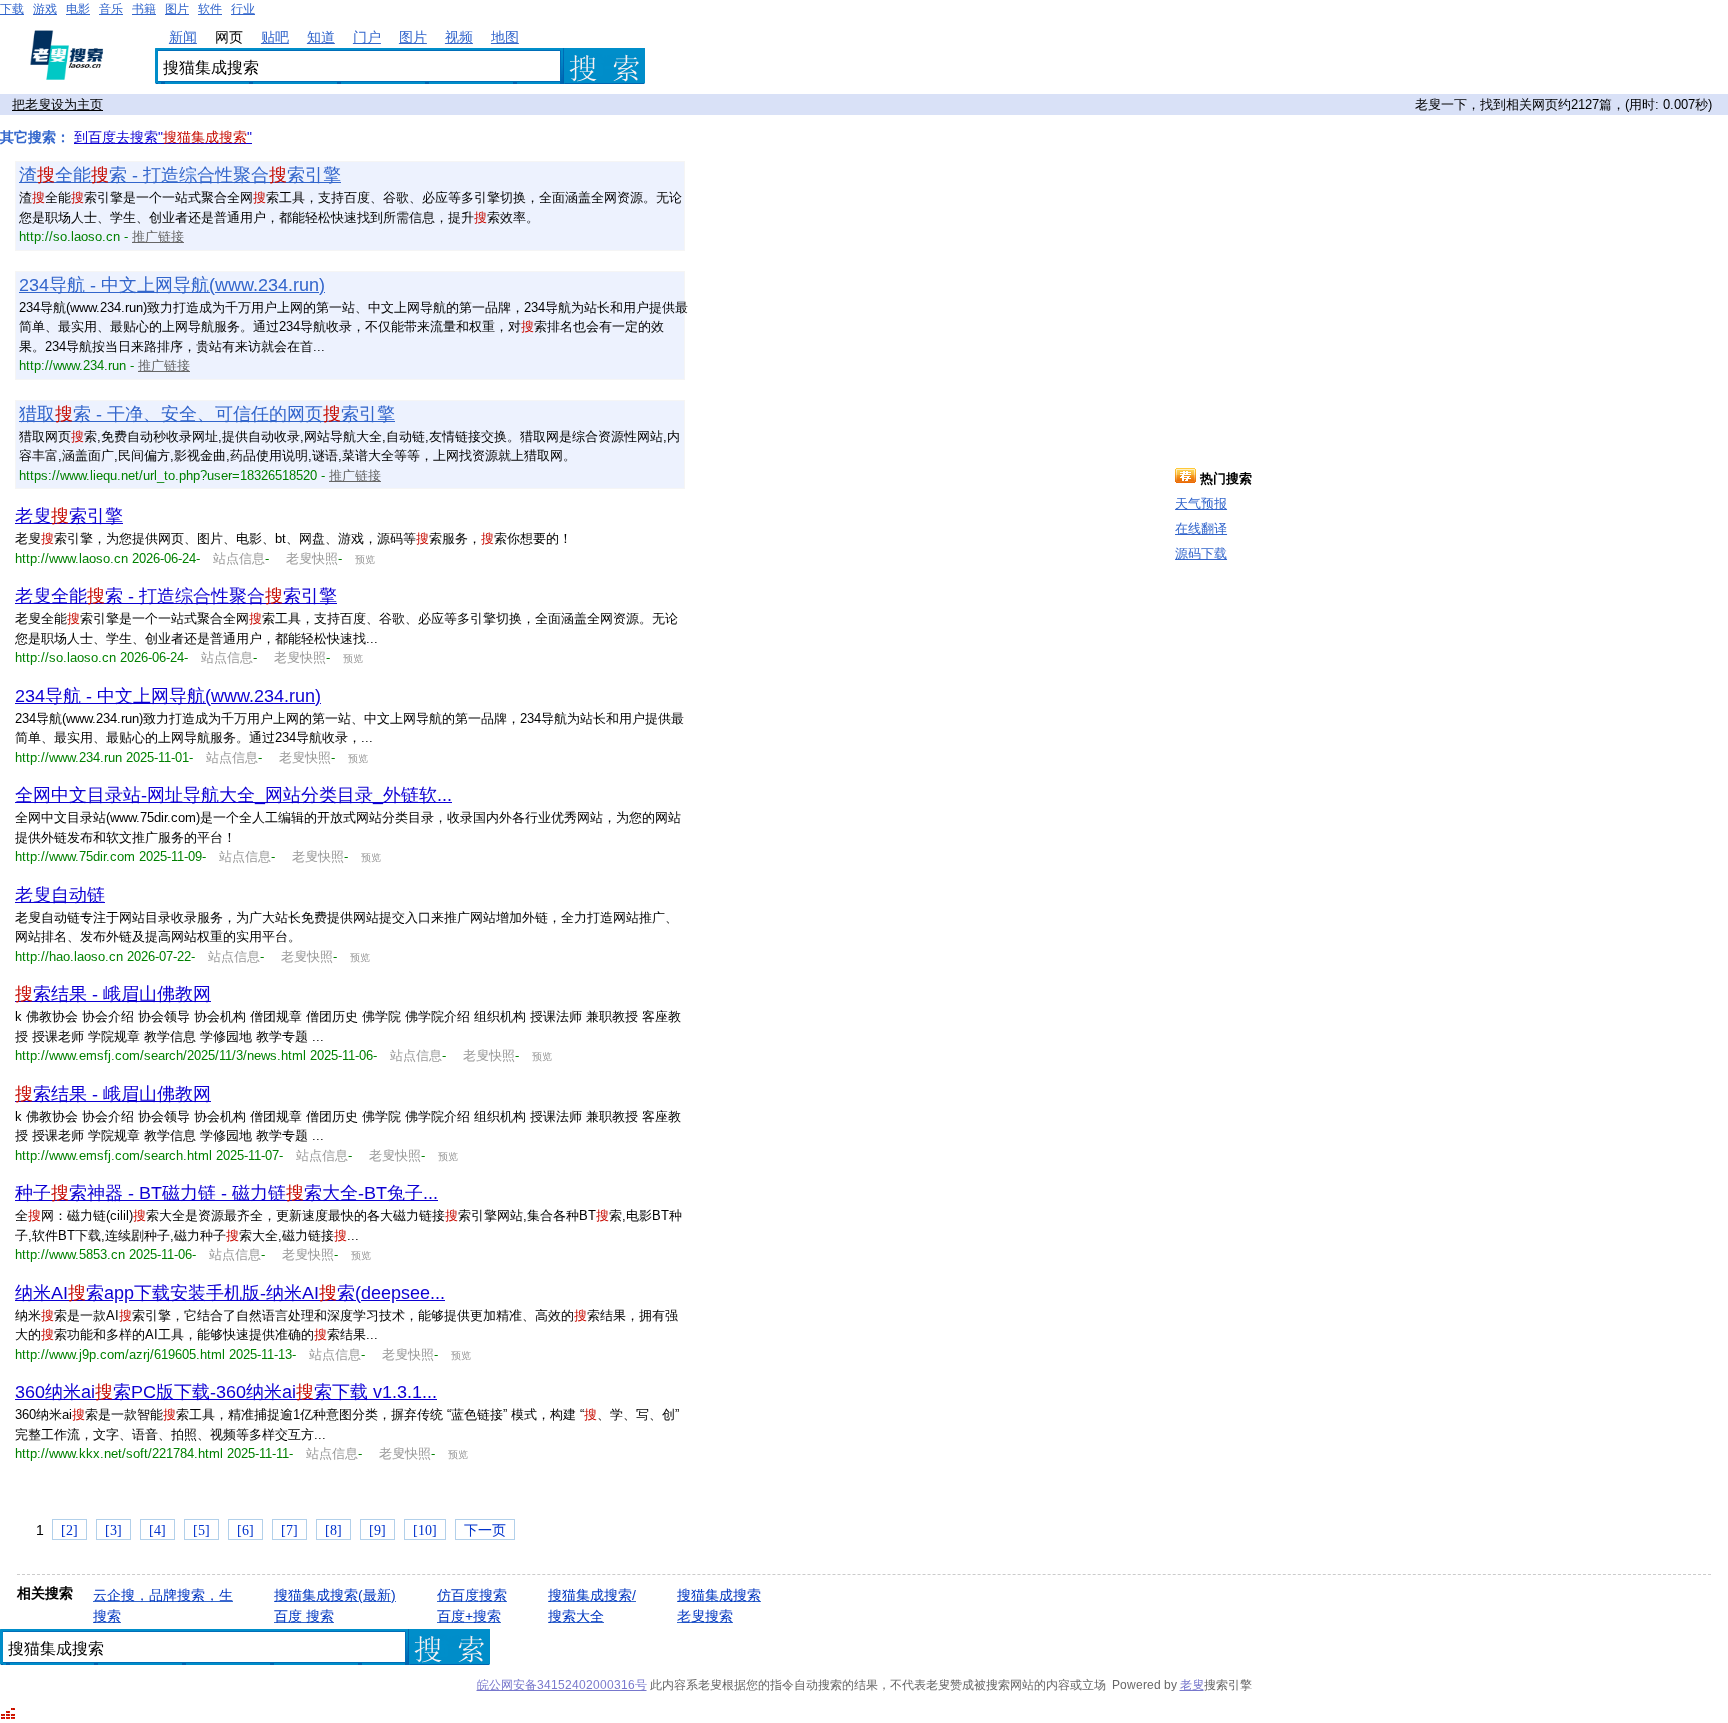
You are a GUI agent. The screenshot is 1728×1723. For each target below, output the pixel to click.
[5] (201, 1530)
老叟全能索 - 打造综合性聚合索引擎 (176, 596)
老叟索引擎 (69, 516)
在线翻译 (1201, 528)
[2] (69, 1530)
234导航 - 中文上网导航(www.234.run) (172, 285)
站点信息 (239, 558)
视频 (459, 37)
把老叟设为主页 (57, 104)
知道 (321, 37)
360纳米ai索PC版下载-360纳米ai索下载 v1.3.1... (226, 1392)
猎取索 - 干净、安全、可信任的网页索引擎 (207, 414)
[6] (245, 1530)
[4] (157, 1530)
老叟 (1192, 1685)
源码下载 (1201, 553)
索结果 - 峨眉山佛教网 (113, 994)
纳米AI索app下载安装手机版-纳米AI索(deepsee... (230, 1293)
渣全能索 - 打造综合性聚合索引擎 (180, 175)
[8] (333, 1530)
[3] (113, 1530)
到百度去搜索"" (163, 137)
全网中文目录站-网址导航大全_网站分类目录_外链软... (233, 795)
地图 (505, 37)
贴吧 (275, 37)
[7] (289, 1530)
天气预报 (1201, 503)
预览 (365, 559)
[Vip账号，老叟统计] (8, 1716)
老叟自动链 (60, 895)
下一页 (485, 1530)
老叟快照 (310, 558)
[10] (425, 1530)
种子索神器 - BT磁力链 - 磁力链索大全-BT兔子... (226, 1193)
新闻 (183, 37)
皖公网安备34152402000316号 (562, 1685)
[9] (377, 1530)
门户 (367, 37)
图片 (413, 37)
